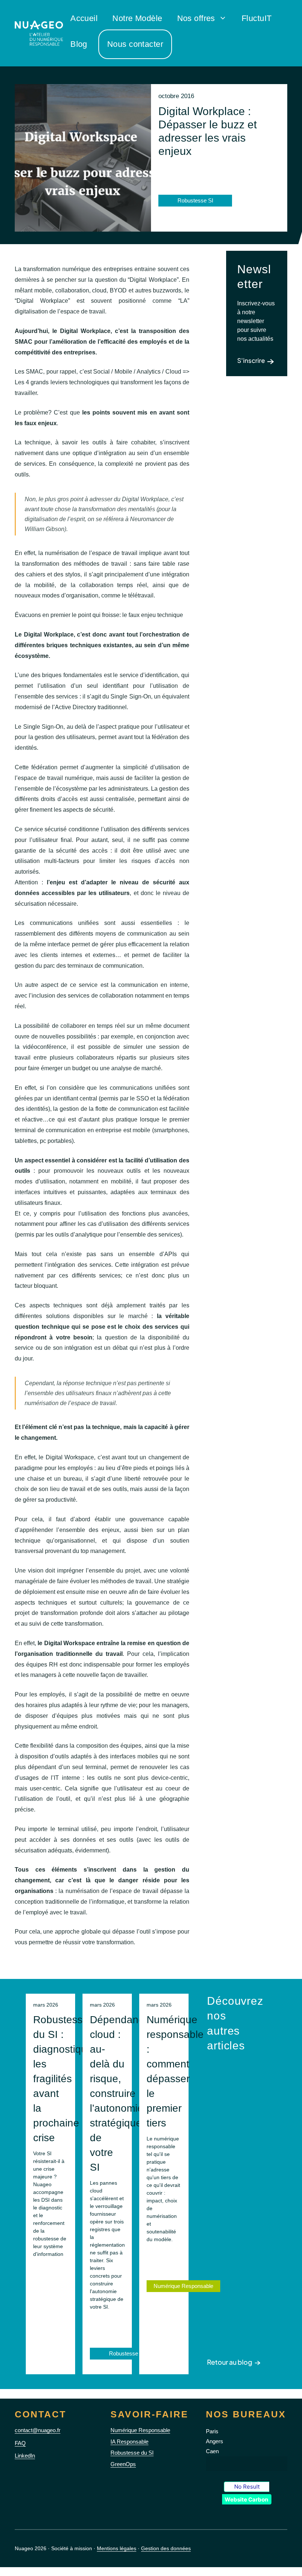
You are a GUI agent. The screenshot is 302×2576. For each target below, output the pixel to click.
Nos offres (196, 18)
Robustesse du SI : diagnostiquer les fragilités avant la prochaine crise (65, 2079)
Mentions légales (117, 2548)
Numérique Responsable (183, 2286)
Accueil (84, 18)
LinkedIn (25, 2456)
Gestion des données (166, 2548)
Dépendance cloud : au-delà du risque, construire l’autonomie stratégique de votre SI (120, 2093)
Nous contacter (135, 44)
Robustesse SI (127, 2353)
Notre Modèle (137, 18)
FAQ (20, 2443)
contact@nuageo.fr (38, 2430)
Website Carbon (246, 2499)
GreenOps (123, 2464)
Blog (79, 44)
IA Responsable (129, 2442)
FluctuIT (257, 18)
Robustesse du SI (132, 2453)
